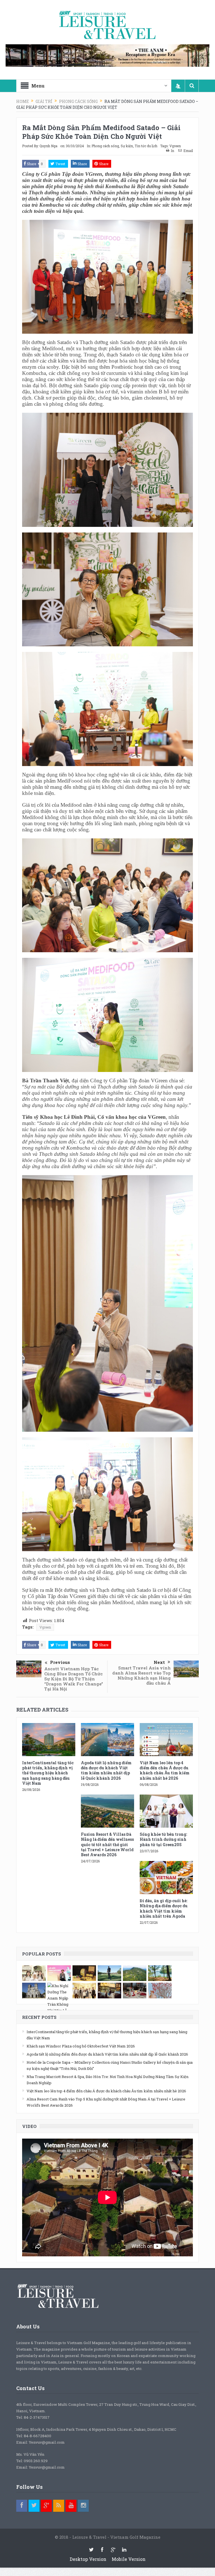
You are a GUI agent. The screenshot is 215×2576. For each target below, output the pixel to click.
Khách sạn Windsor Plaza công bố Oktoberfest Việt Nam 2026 (81, 2046)
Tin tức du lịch (146, 146)
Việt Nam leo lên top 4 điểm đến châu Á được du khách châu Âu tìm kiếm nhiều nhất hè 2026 (165, 1770)
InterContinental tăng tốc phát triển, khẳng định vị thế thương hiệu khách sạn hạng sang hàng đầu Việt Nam (48, 1773)
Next (159, 1662)
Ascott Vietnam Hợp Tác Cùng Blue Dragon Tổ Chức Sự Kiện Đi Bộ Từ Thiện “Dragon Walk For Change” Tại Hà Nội (74, 1679)
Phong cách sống (105, 146)
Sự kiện (127, 146)
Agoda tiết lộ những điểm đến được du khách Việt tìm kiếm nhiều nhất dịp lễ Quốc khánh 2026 (106, 1770)
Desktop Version (88, 2559)
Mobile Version (129, 2559)
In (172, 151)
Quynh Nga (48, 146)
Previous (60, 1662)
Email (188, 151)
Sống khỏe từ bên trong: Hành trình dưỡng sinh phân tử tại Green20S (163, 1839)
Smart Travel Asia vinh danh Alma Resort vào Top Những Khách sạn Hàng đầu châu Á (142, 1675)
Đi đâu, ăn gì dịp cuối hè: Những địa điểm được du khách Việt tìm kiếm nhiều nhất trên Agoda (164, 1908)
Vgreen (175, 146)
